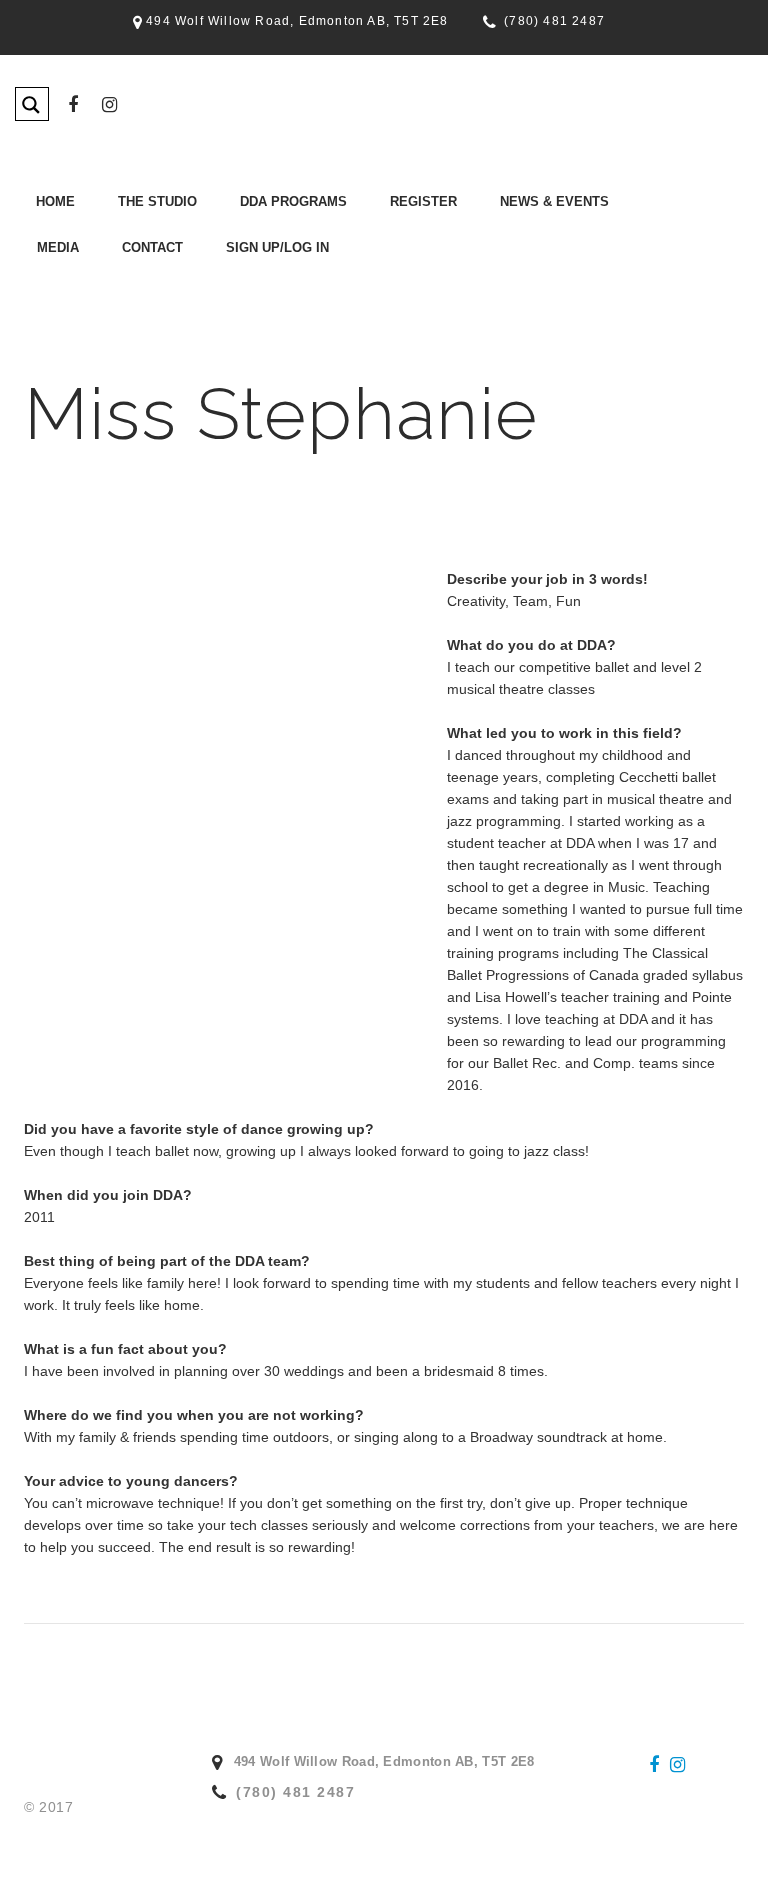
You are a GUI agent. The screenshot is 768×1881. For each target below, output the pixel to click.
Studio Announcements (512, 271)
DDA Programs (293, 201)
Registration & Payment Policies (408, 271)
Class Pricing (352, 245)
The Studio (157, 201)
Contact (152, 247)
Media (58, 247)
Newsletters (479, 245)
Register (423, 201)
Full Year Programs (239, 271)
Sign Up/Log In (277, 247)
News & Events (554, 201)
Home (55, 201)
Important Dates (94, 271)
